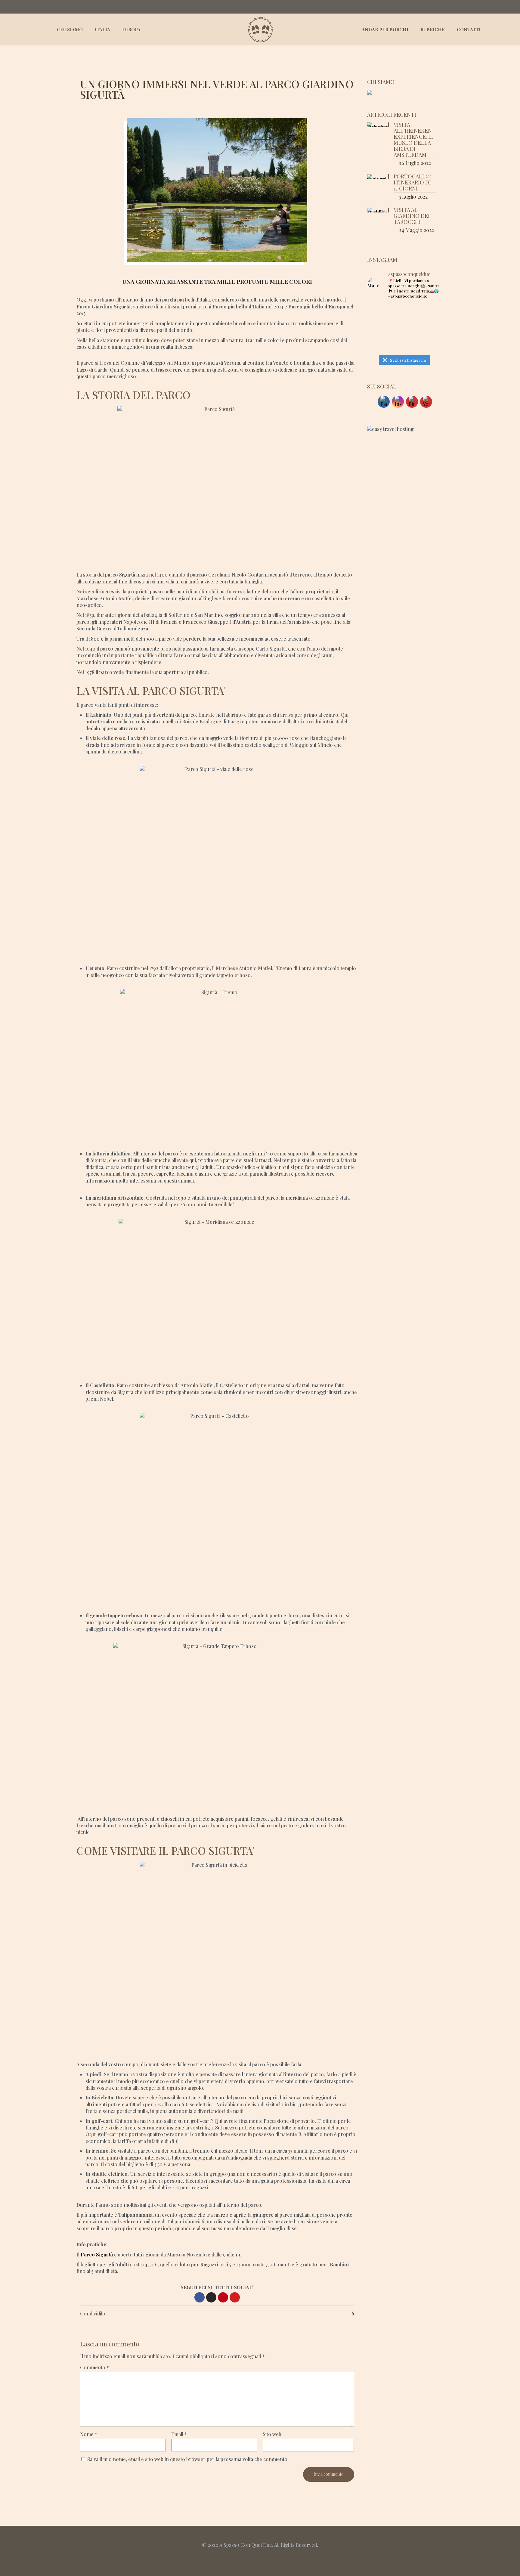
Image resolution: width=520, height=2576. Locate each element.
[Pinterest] (223, 2297)
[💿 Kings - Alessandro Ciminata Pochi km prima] (378, 328)
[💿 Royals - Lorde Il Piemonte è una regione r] (404, 312)
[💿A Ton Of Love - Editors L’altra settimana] (429, 344)
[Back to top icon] (260, 2538)
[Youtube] (235, 2297)
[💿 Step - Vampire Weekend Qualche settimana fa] (378, 344)
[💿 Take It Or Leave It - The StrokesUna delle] (404, 328)
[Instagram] (211, 2297)
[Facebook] (200, 2297)
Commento (94, 2367)
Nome (89, 2434)
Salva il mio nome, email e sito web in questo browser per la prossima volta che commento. (188, 2459)
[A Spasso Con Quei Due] (260, 29)
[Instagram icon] (514, 7)
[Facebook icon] (495, 7)
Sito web (272, 2434)
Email (179, 2434)
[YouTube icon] (501, 7)
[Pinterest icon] (508, 7)
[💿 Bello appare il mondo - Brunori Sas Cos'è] (429, 328)
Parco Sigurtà (97, 2254)
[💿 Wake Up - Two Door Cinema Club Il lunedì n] (429, 312)
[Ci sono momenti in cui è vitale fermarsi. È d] (378, 312)
